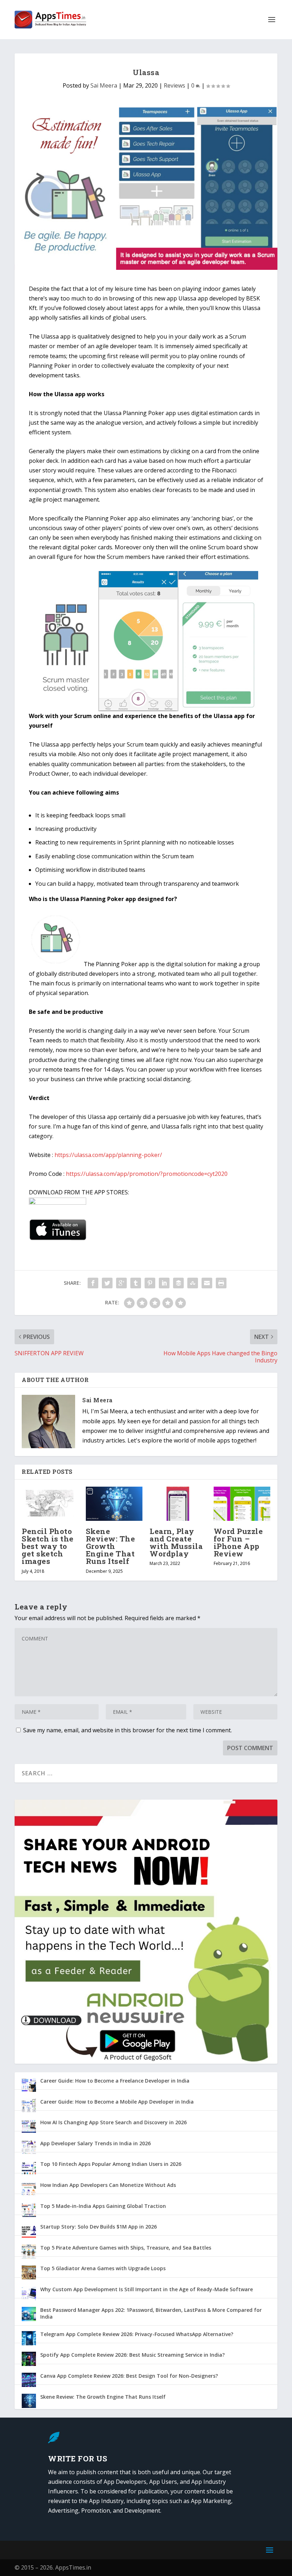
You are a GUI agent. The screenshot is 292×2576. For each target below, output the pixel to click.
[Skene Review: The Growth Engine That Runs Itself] (114, 1504)
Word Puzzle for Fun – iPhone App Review (238, 1543)
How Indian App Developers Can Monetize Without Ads (108, 2185)
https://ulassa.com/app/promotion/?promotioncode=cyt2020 (147, 1174)
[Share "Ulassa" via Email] (207, 1283)
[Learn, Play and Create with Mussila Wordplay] (178, 1504)
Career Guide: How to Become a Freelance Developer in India (115, 2081)
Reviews (174, 85)
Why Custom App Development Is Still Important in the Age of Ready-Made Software (147, 2289)
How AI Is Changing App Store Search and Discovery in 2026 (113, 2122)
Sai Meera (104, 85)
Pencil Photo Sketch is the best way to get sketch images (48, 1546)
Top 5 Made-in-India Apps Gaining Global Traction (103, 2206)
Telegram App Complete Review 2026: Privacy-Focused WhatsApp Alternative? (137, 2334)
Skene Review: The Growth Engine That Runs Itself (111, 1546)
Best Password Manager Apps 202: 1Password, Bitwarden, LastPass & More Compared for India (151, 2313)
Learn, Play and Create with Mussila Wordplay (176, 1543)
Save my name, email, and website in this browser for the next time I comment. (127, 1730)
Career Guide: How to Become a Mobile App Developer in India (117, 2102)
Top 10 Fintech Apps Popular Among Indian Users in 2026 (111, 2164)
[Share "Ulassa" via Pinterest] (150, 1283)
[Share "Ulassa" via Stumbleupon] (193, 1283)
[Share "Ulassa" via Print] (221, 1283)
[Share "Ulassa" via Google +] (121, 1283)
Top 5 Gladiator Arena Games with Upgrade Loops (103, 2268)
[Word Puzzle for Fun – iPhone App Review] (242, 1504)
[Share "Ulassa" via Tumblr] (136, 1283)
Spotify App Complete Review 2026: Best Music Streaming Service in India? (132, 2355)
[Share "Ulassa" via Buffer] (178, 1283)
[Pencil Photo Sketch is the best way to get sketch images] (50, 1504)
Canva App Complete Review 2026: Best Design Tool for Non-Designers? (129, 2376)
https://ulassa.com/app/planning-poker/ (108, 1155)
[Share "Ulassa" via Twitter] (107, 1283)
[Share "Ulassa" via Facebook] (93, 1283)
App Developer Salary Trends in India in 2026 (95, 2143)
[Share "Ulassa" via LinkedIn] (164, 1283)
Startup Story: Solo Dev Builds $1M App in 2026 (98, 2227)
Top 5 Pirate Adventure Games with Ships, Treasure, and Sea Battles (126, 2248)
